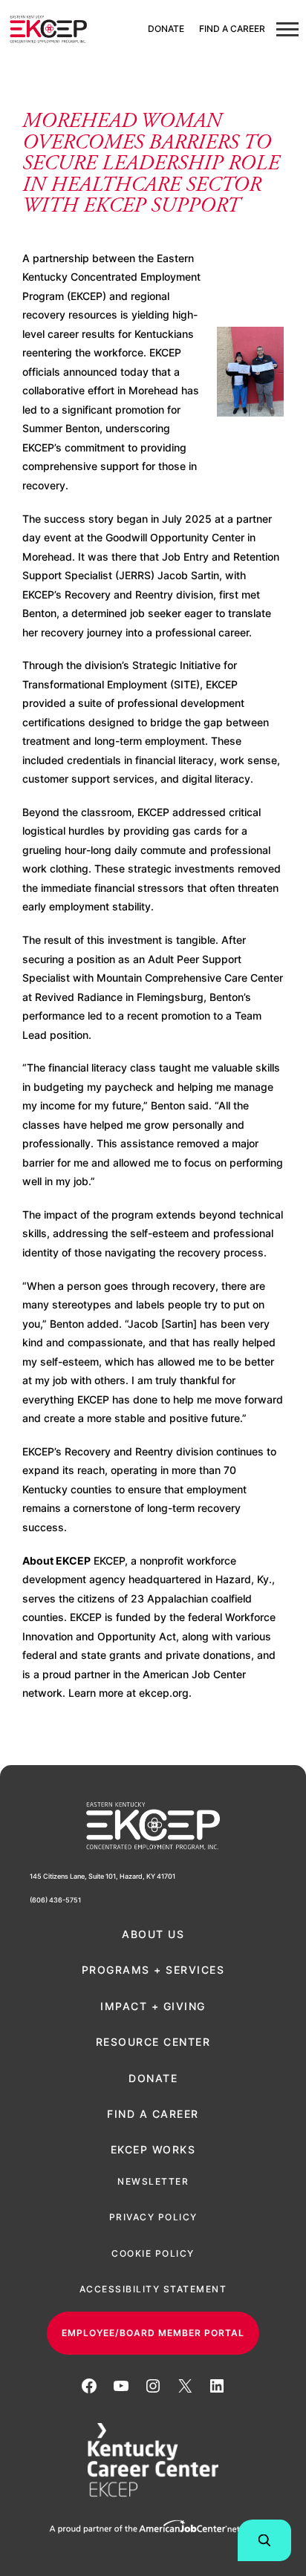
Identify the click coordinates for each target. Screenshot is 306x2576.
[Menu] (287, 30)
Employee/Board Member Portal (153, 2333)
